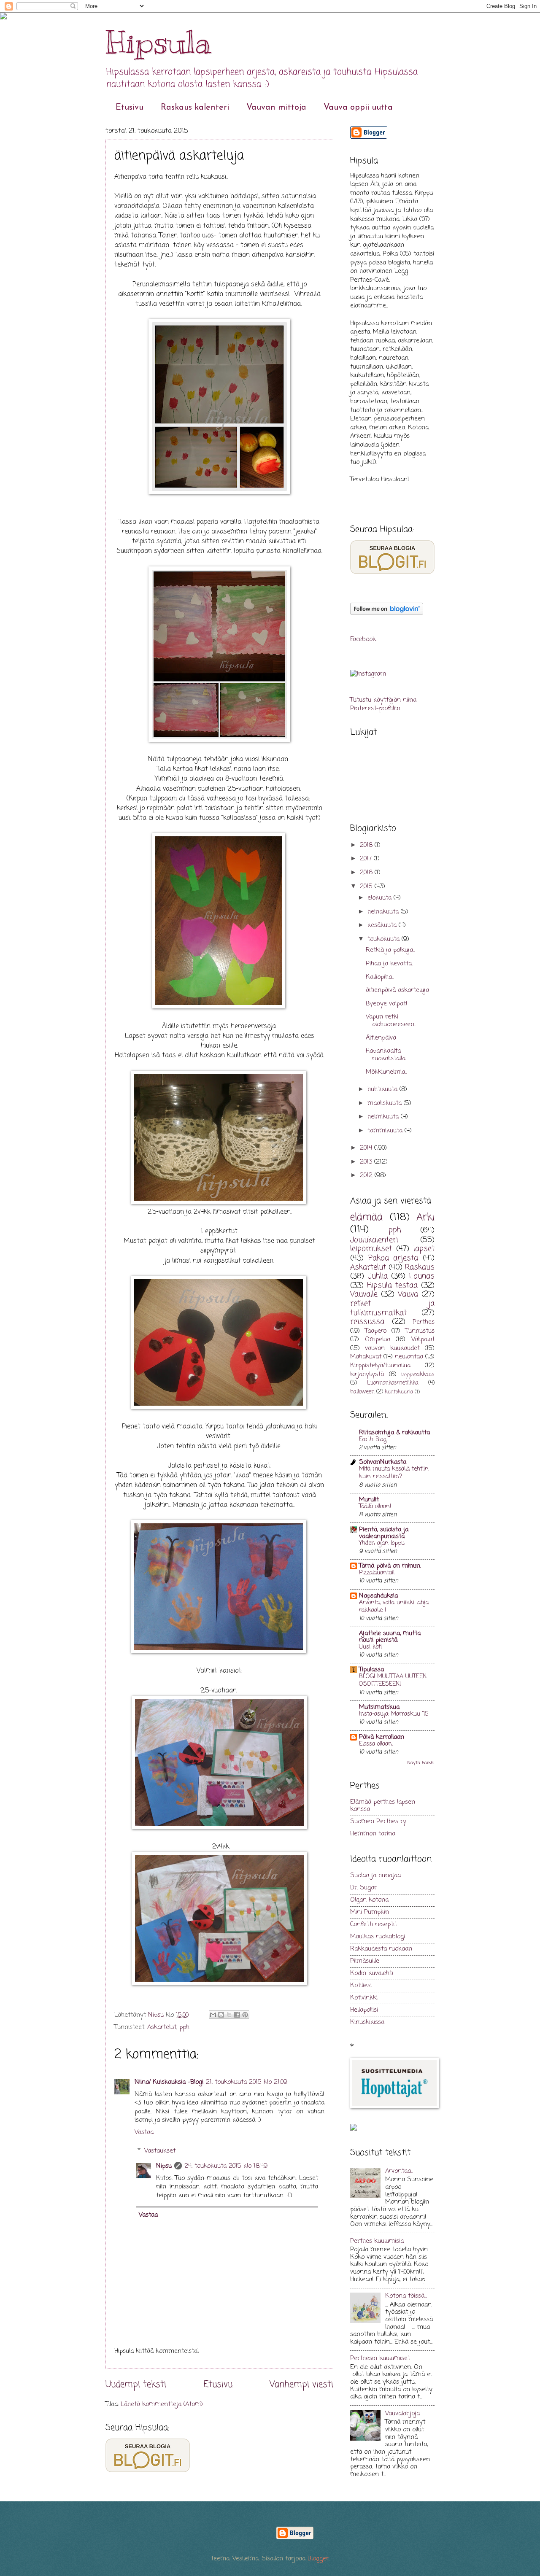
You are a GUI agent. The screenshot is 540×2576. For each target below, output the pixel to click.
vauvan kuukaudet (392, 1348)
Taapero (376, 1331)
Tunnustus (420, 1331)
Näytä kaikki (421, 1763)
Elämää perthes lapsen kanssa (383, 1806)
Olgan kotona (369, 1900)
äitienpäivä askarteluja (397, 990)
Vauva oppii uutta (358, 108)
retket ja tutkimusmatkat (392, 1308)
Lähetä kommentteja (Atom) (162, 2404)
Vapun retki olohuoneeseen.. (391, 1021)
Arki (425, 1217)
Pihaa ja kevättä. (389, 964)
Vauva (408, 1295)
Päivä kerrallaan (382, 1737)
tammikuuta (386, 1131)
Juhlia (378, 1276)
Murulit (369, 1500)
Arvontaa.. (399, 2171)
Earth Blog (373, 1440)
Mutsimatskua (379, 1707)
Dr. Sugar (363, 1888)
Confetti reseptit (374, 1924)
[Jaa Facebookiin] (237, 2015)
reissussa (367, 1322)
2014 (367, 1148)
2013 (367, 1162)
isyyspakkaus (418, 1374)
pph (184, 2027)
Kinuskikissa (367, 2022)
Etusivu (130, 108)
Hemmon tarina (373, 1834)
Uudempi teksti (136, 2385)
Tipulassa (371, 1670)
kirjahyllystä (367, 1374)
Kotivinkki (364, 1998)
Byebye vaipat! (387, 1004)
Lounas (422, 1276)
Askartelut (162, 2027)
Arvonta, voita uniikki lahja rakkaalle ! (394, 1607)
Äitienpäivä (381, 1038)
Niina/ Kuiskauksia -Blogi (169, 2082)
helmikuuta (384, 1117)
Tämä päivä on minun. (390, 1566)
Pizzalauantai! (377, 1573)
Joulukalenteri (374, 1240)
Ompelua (378, 1339)
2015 (367, 887)
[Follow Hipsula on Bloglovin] (387, 613)
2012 (367, 1175)
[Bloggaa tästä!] (221, 2015)
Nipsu (157, 2015)
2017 (367, 859)
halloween (362, 1392)
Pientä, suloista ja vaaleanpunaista (384, 1533)
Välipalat (423, 1339)
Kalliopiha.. (380, 977)
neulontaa (409, 1357)
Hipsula (158, 42)
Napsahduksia (378, 1596)
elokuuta (381, 898)
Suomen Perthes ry (378, 1822)
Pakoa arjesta (393, 1258)
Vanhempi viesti (301, 2385)
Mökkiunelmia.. (386, 1072)
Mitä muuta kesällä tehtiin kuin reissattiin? (394, 1473)
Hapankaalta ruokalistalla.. (386, 1055)
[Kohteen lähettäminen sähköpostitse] (213, 2015)
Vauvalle (364, 1295)
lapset (424, 1249)
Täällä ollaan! (375, 1507)
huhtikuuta (383, 1089)
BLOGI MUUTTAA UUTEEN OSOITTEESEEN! (393, 1680)
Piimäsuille (365, 1961)
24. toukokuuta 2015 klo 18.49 (226, 2166)
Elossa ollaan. (376, 1744)
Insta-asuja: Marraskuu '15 (394, 1714)
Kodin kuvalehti (372, 1973)
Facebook (363, 639)
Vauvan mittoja (276, 108)
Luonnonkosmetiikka (393, 1383)
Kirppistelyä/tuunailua (380, 1366)
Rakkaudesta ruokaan (381, 1949)
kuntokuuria (399, 1392)
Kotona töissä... (406, 2296)
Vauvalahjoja (402, 2414)
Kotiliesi (361, 1986)
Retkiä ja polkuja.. (390, 950)
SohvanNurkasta (383, 1462)
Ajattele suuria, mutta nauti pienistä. (390, 1637)
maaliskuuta (386, 1103)
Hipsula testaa (392, 1286)
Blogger (318, 2559)
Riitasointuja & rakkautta (394, 1433)
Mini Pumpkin (370, 1912)
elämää (366, 1217)
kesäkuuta (383, 925)
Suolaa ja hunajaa (375, 1875)
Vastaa (144, 2132)
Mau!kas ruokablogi (378, 1937)
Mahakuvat (366, 1357)
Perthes (424, 1322)
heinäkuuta (384, 912)
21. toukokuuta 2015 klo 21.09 (247, 2082)
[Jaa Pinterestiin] (245, 2015)
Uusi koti (370, 1647)
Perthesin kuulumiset (380, 2358)
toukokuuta (385, 939)
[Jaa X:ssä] (229, 2015)
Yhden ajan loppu (382, 1543)
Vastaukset (160, 2150)
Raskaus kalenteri (195, 108)
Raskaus (420, 1268)
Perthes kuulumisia (377, 2241)
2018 (367, 845)
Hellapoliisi (364, 2010)
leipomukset (371, 1249)
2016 (367, 873)
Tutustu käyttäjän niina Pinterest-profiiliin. (383, 705)
